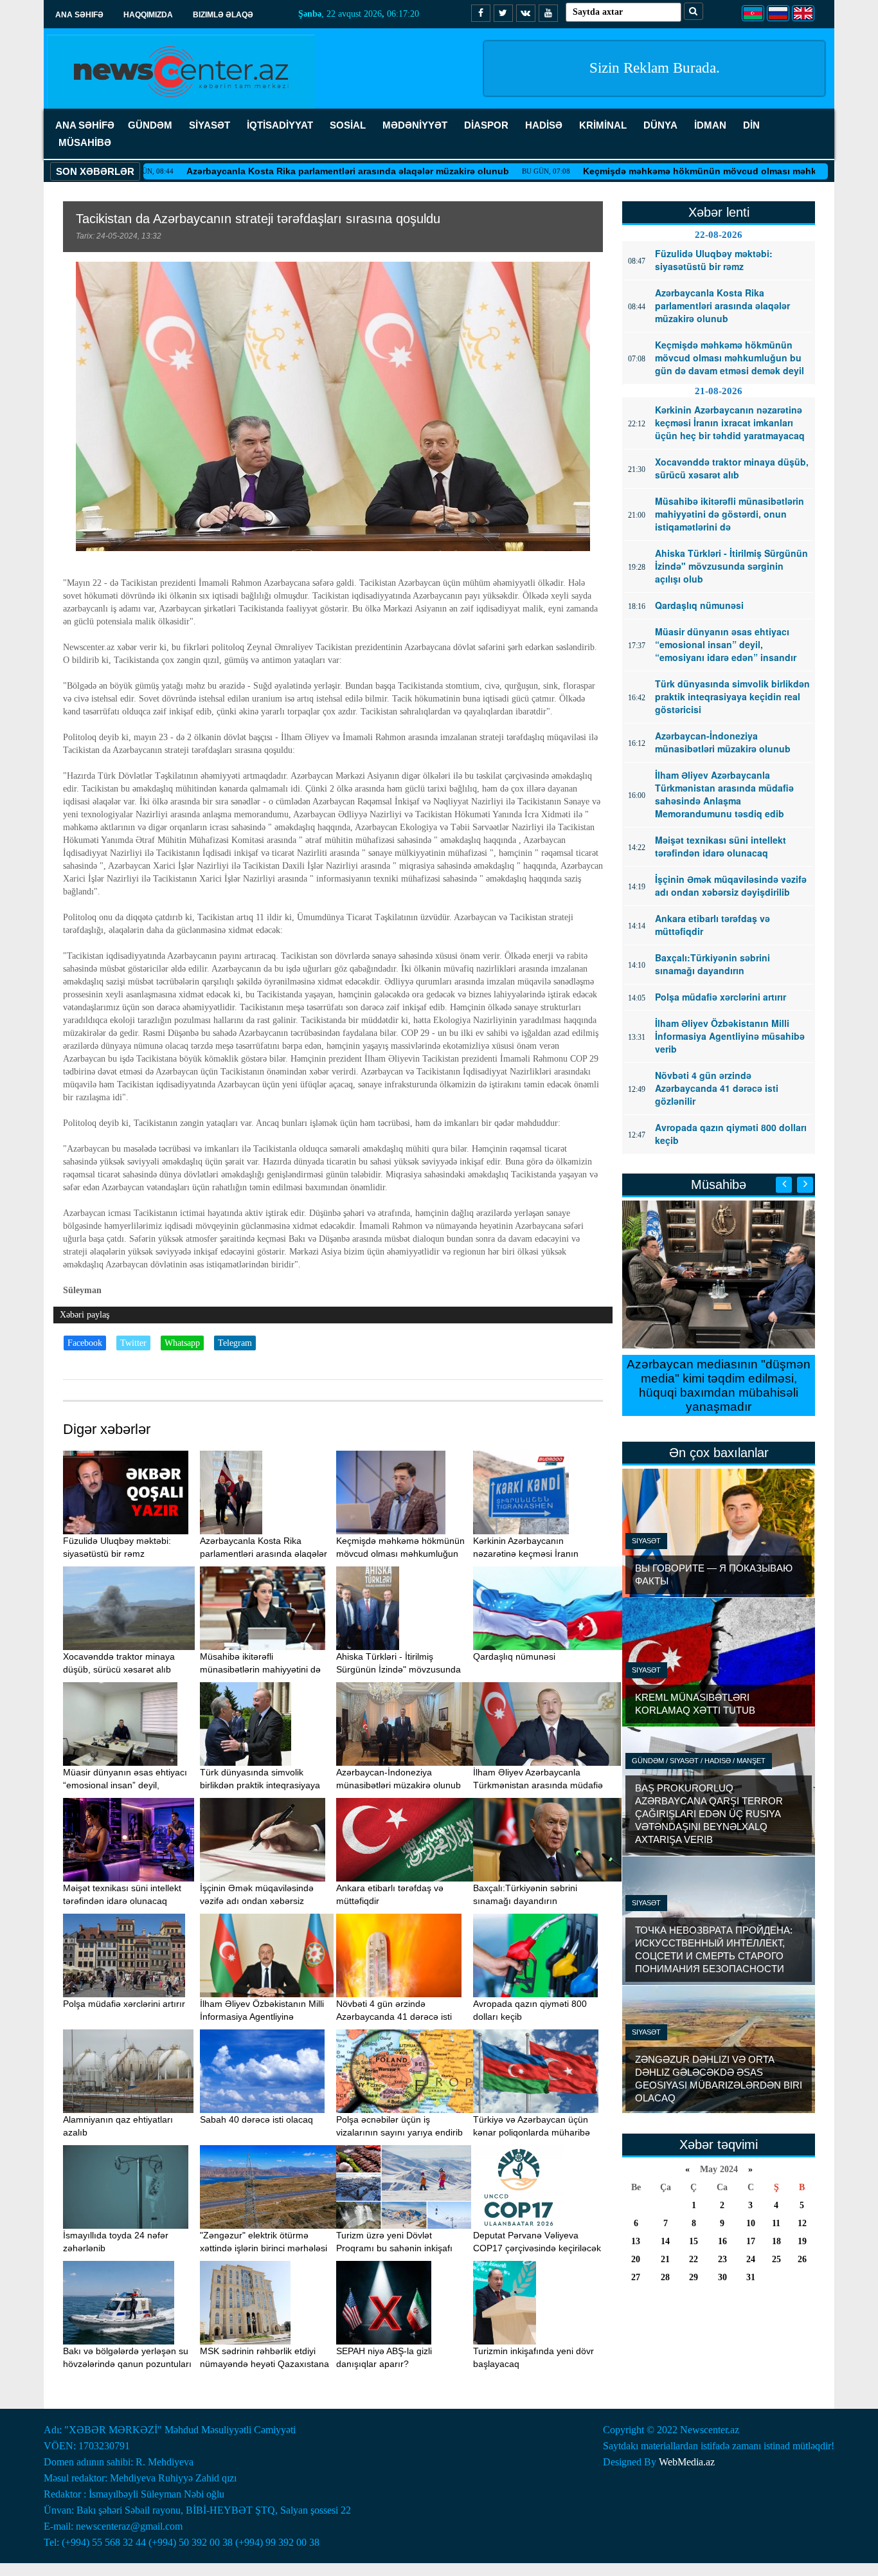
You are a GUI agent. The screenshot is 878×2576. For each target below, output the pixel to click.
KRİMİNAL (603, 125)
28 (665, 2277)
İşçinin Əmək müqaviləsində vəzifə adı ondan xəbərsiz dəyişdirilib (257, 1901)
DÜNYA (660, 125)
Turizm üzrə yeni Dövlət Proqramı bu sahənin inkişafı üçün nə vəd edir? (394, 2248)
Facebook (85, 1343)
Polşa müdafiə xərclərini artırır (124, 2004)
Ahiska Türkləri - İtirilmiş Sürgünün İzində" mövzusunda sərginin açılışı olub (399, 1669)
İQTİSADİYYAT (280, 125)
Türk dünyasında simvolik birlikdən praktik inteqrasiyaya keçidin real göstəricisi (260, 1785)
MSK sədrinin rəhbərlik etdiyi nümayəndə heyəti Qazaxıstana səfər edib (264, 2364)
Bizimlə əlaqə (223, 15)
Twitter (133, 1343)
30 (722, 2277)
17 (751, 2241)
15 (694, 2241)
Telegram (235, 1343)
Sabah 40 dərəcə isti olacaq (256, 2119)
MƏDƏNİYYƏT (415, 125)
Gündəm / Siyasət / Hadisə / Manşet (699, 1761)
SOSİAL (348, 125)
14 (665, 2241)
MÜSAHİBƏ (85, 142)
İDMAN (710, 125)
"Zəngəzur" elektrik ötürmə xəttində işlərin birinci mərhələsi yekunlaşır (264, 2248)
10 (751, 2223)
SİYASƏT (210, 125)
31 (751, 2277)
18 (776, 2241)
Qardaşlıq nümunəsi (514, 1656)
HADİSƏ (544, 125)
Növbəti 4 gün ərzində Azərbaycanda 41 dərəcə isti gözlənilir (394, 2017)
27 (636, 2277)
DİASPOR (486, 125)
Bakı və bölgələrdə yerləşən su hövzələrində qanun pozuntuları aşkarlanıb (127, 2364)
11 (776, 2223)
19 (802, 2241)
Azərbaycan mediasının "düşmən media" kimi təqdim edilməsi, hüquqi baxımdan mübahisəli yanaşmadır (719, 1385)
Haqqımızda (148, 15)
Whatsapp (182, 1343)
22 (694, 2259)
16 (722, 2241)
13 (636, 2241)
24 (751, 2259)
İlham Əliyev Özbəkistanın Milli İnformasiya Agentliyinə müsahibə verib (262, 2017)
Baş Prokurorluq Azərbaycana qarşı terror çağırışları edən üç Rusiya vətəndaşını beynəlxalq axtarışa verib (709, 1814)
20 (636, 2259)
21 (665, 2259)
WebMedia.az (687, 2462)
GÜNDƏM (150, 125)
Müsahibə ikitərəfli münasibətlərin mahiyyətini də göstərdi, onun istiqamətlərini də (265, 1669)
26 (802, 2259)
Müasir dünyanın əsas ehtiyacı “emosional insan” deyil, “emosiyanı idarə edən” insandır (128, 1785)
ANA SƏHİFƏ (85, 125)
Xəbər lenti (719, 212)
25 (776, 2259)
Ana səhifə (79, 15)
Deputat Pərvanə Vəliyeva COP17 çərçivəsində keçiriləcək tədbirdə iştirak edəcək (537, 2248)
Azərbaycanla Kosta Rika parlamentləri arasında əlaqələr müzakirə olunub (267, 171)
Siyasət (646, 1541)
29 (694, 2277)
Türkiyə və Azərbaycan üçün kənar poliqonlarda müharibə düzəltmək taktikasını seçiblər (533, 2132)
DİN (751, 125)
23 (722, 2259)
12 (802, 2223)
